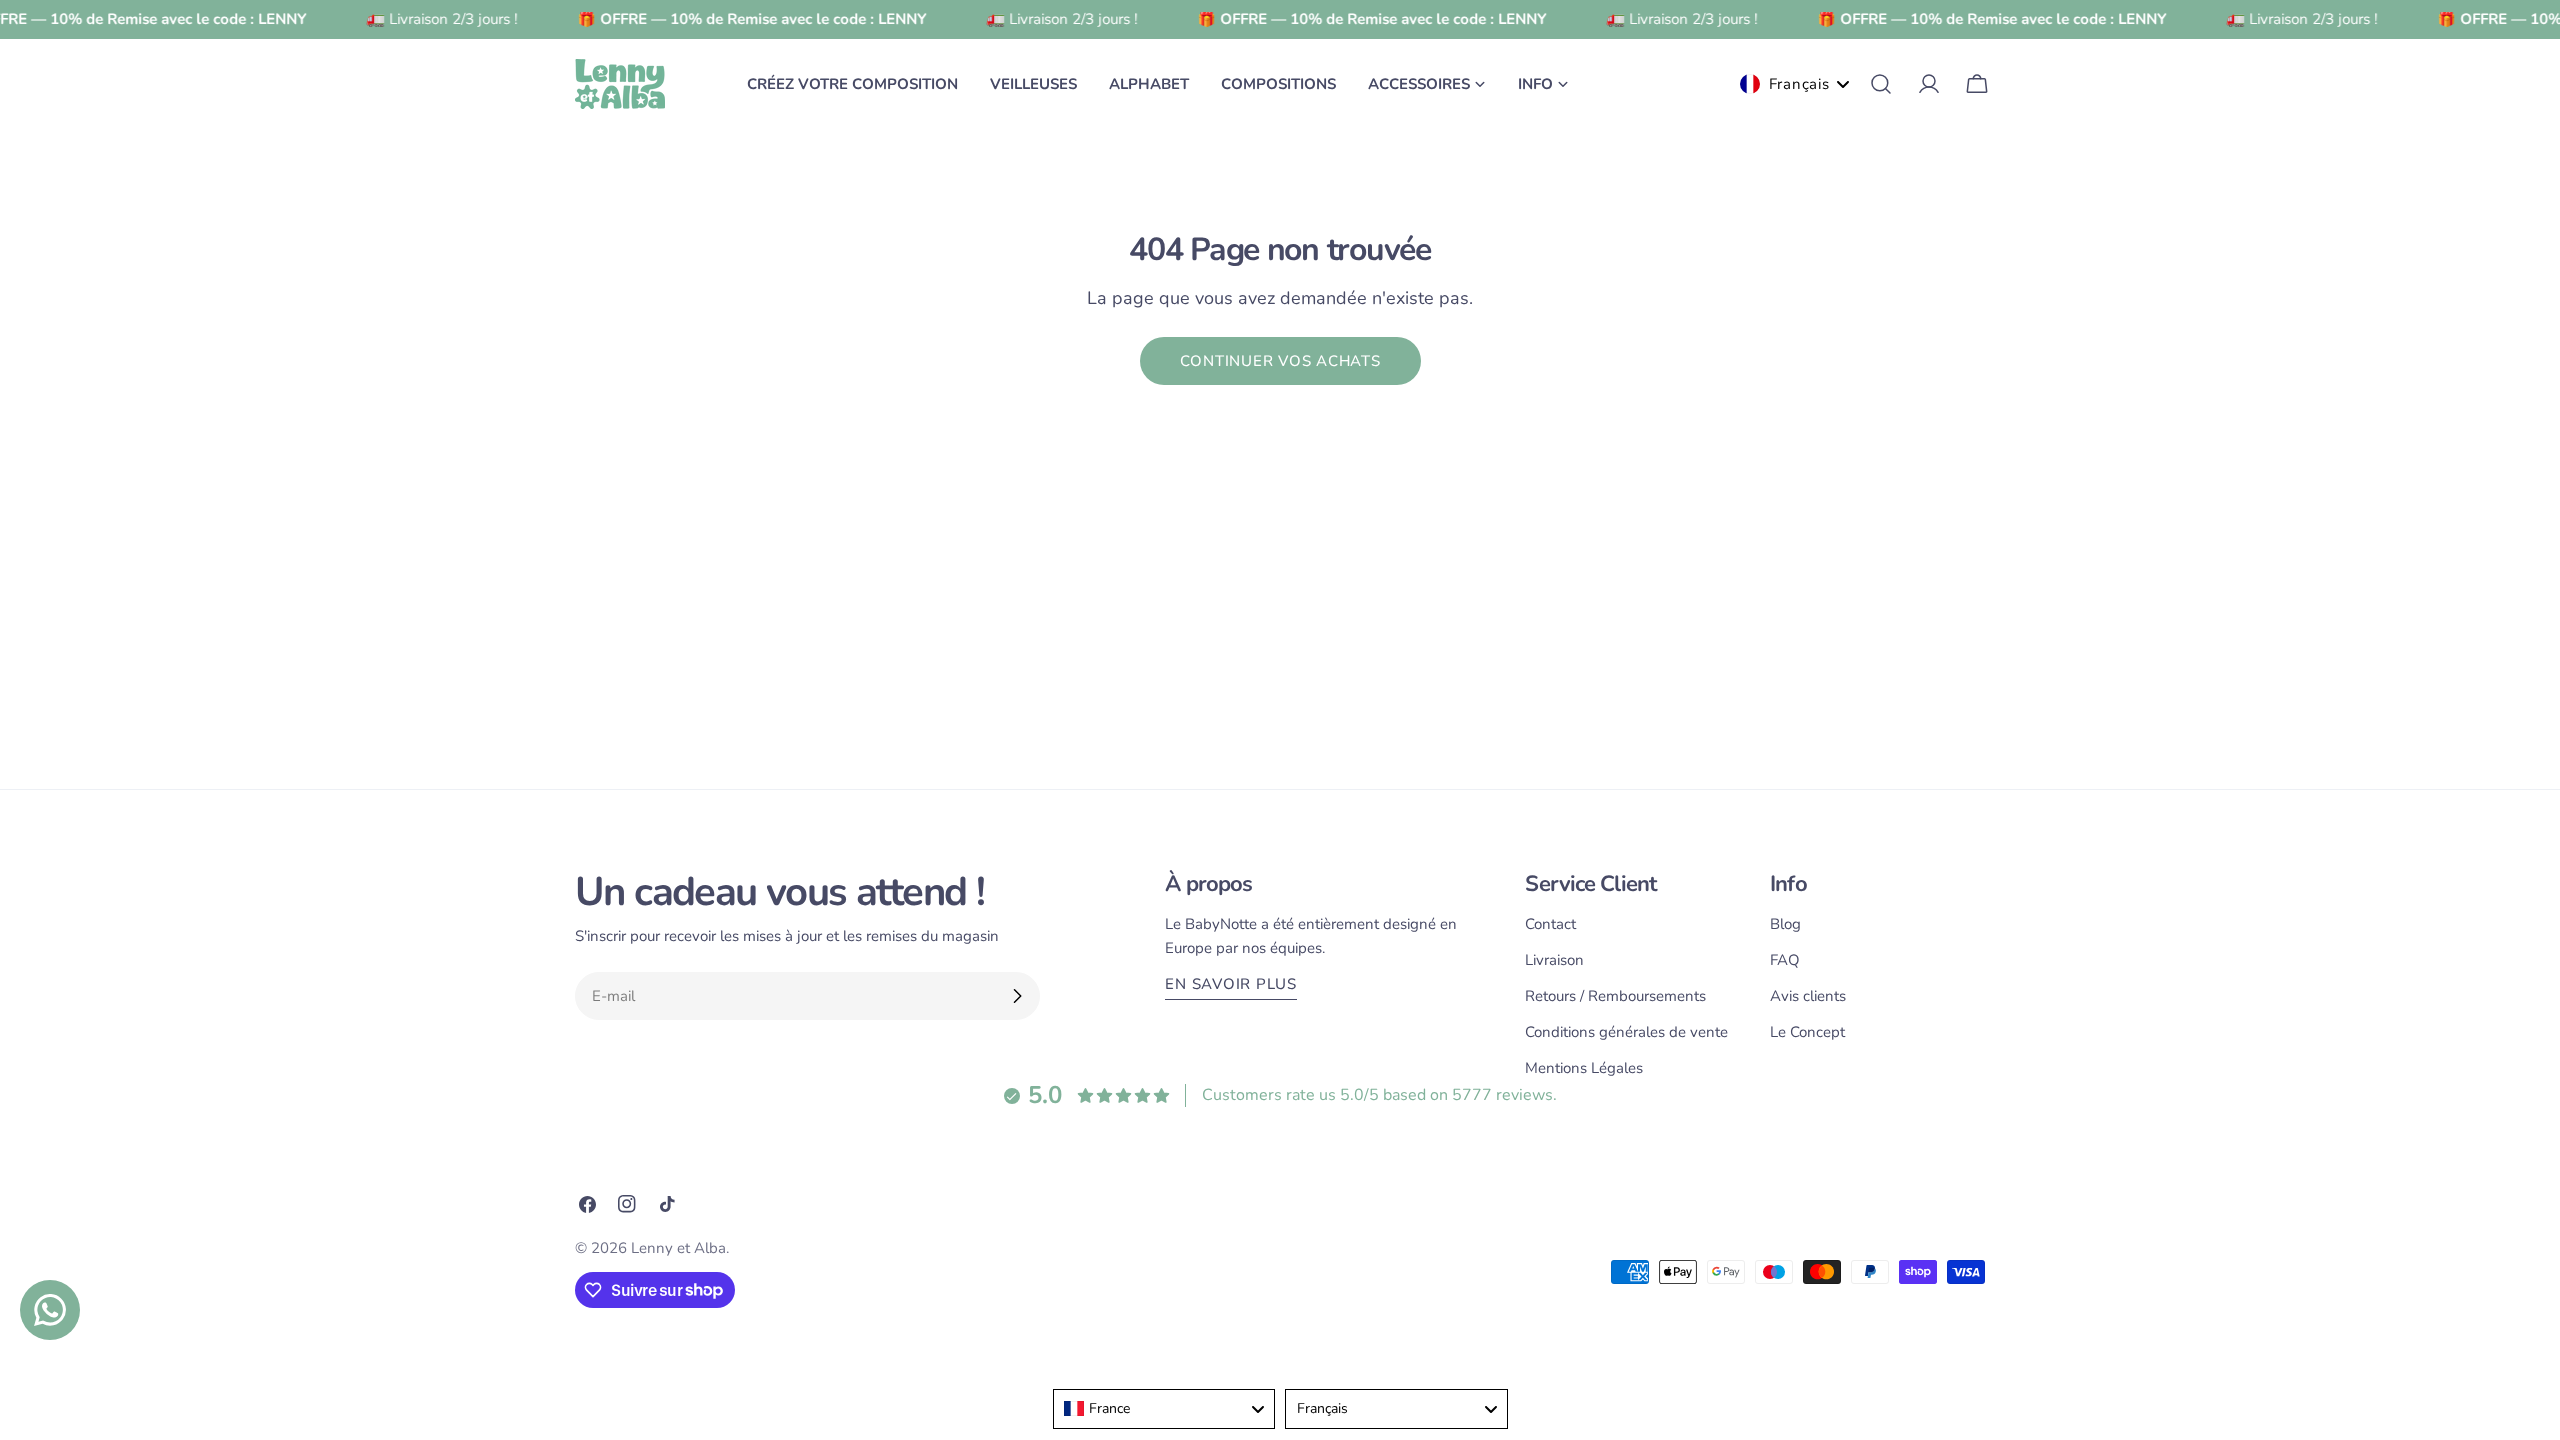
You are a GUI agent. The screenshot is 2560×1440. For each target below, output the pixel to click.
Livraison (1554, 960)
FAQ (1785, 960)
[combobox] (1164, 1409)
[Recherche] (1881, 84)
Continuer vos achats (1280, 361)
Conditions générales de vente (1626, 1032)
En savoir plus (1231, 984)
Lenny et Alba (678, 1248)
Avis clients (1808, 996)
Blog (1785, 924)
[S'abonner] (1017, 996)
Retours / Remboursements (1615, 996)
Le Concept (1807, 1032)
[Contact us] (50, 1310)
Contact (1550, 924)
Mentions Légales (1584, 1068)
